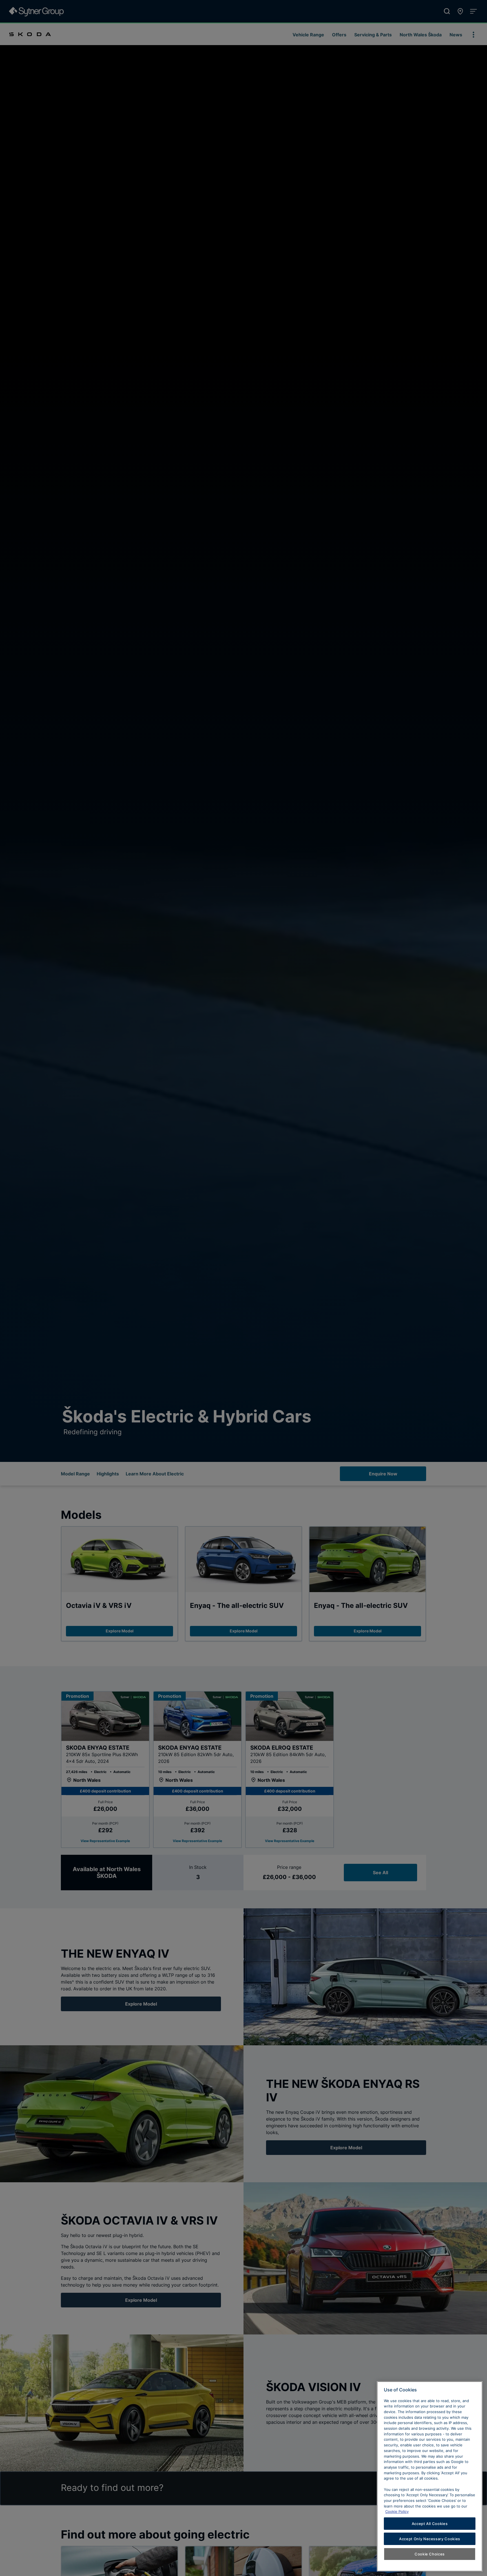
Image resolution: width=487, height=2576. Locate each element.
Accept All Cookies (430, 2524)
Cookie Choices (430, 2554)
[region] (430, 2476)
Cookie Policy (397, 2511)
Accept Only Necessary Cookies (430, 2539)
